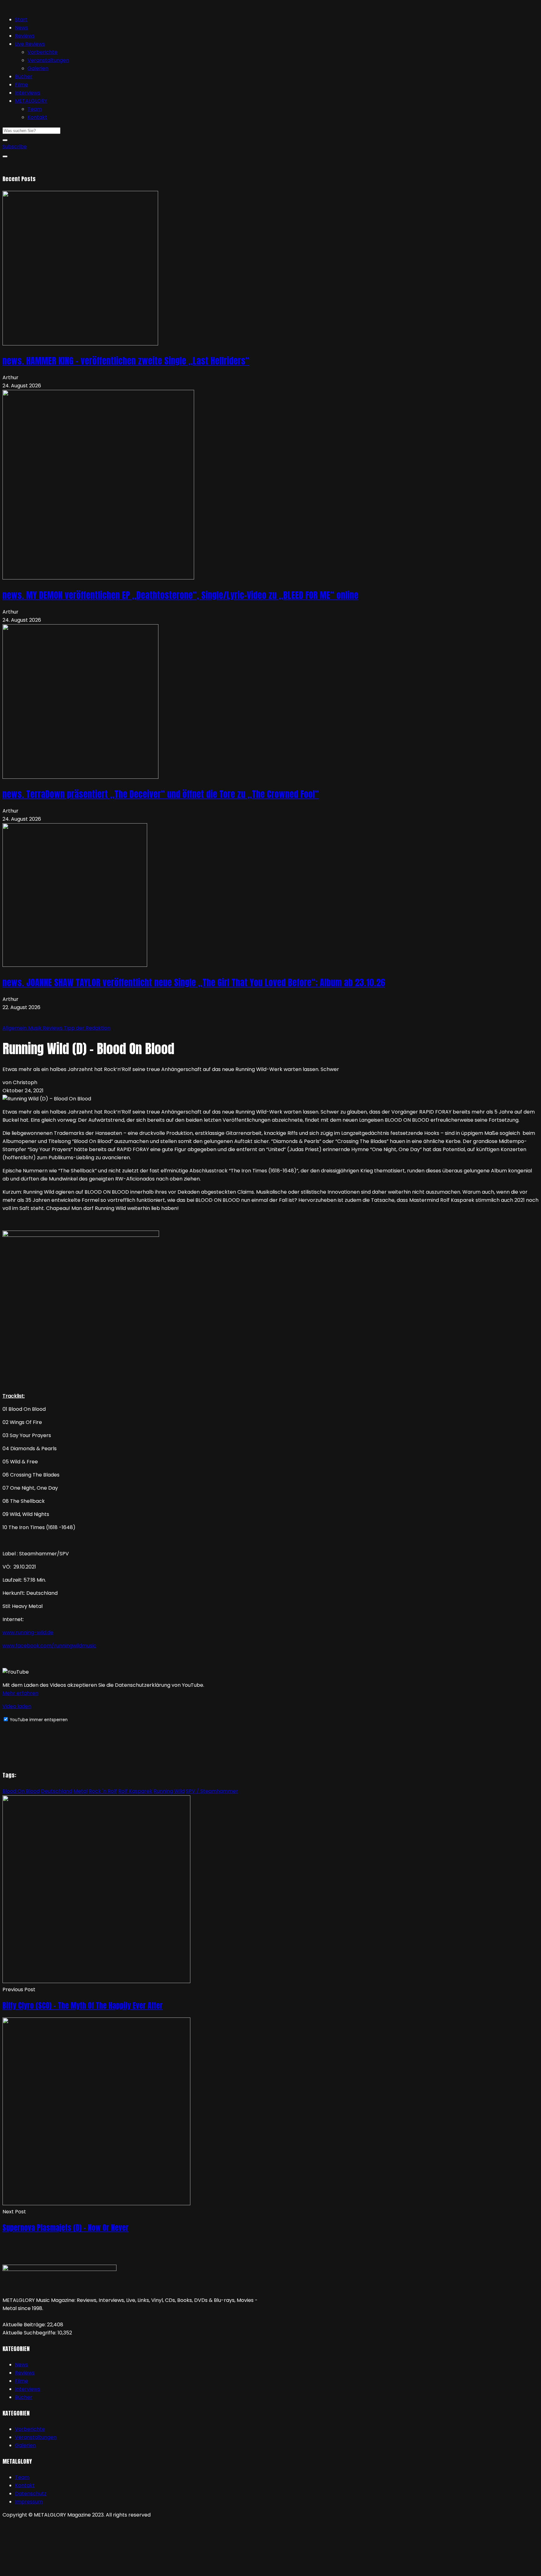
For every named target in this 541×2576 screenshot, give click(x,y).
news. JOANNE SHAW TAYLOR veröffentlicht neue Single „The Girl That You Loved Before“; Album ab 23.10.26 (194, 982)
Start (21, 20)
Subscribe (15, 147)
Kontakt (37, 117)
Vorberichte (43, 52)
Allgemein (15, 1028)
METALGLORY (31, 101)
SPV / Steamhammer (212, 1791)
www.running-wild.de (28, 1632)
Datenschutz (31, 2494)
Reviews (25, 36)
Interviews (28, 93)
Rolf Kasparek (135, 1791)
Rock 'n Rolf (103, 1791)
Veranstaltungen (48, 60)
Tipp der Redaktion (87, 1028)
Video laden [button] (17, 1706)
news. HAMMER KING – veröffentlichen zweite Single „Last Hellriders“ (126, 361)
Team (35, 109)
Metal (81, 1791)
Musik (36, 1028)
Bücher (24, 77)
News (22, 28)
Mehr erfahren (21, 1693)
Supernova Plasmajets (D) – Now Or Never (66, 2228)
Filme (22, 85)
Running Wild (169, 1791)
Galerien (38, 68)
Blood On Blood (21, 1791)
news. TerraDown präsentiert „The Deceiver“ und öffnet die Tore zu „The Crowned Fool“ (161, 794)
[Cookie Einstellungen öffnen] (49, 2569)
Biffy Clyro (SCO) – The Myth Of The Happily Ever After (83, 2006)
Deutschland (57, 1791)
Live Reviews (30, 44)
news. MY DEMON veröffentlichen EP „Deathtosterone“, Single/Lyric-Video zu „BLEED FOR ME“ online (180, 595)
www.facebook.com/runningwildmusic (49, 1646)
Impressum (29, 2502)
